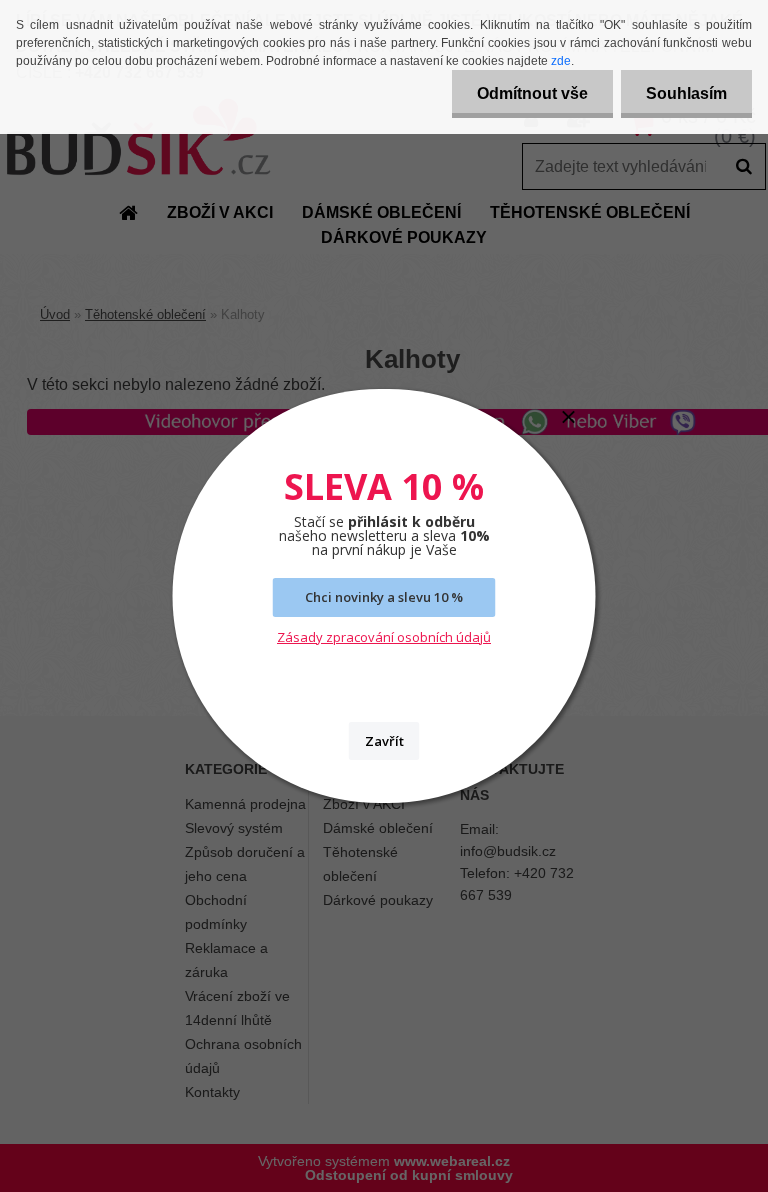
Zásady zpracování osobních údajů (384, 637)
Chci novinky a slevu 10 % (384, 597)
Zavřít (384, 741)
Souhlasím (686, 93)
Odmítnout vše (532, 93)
